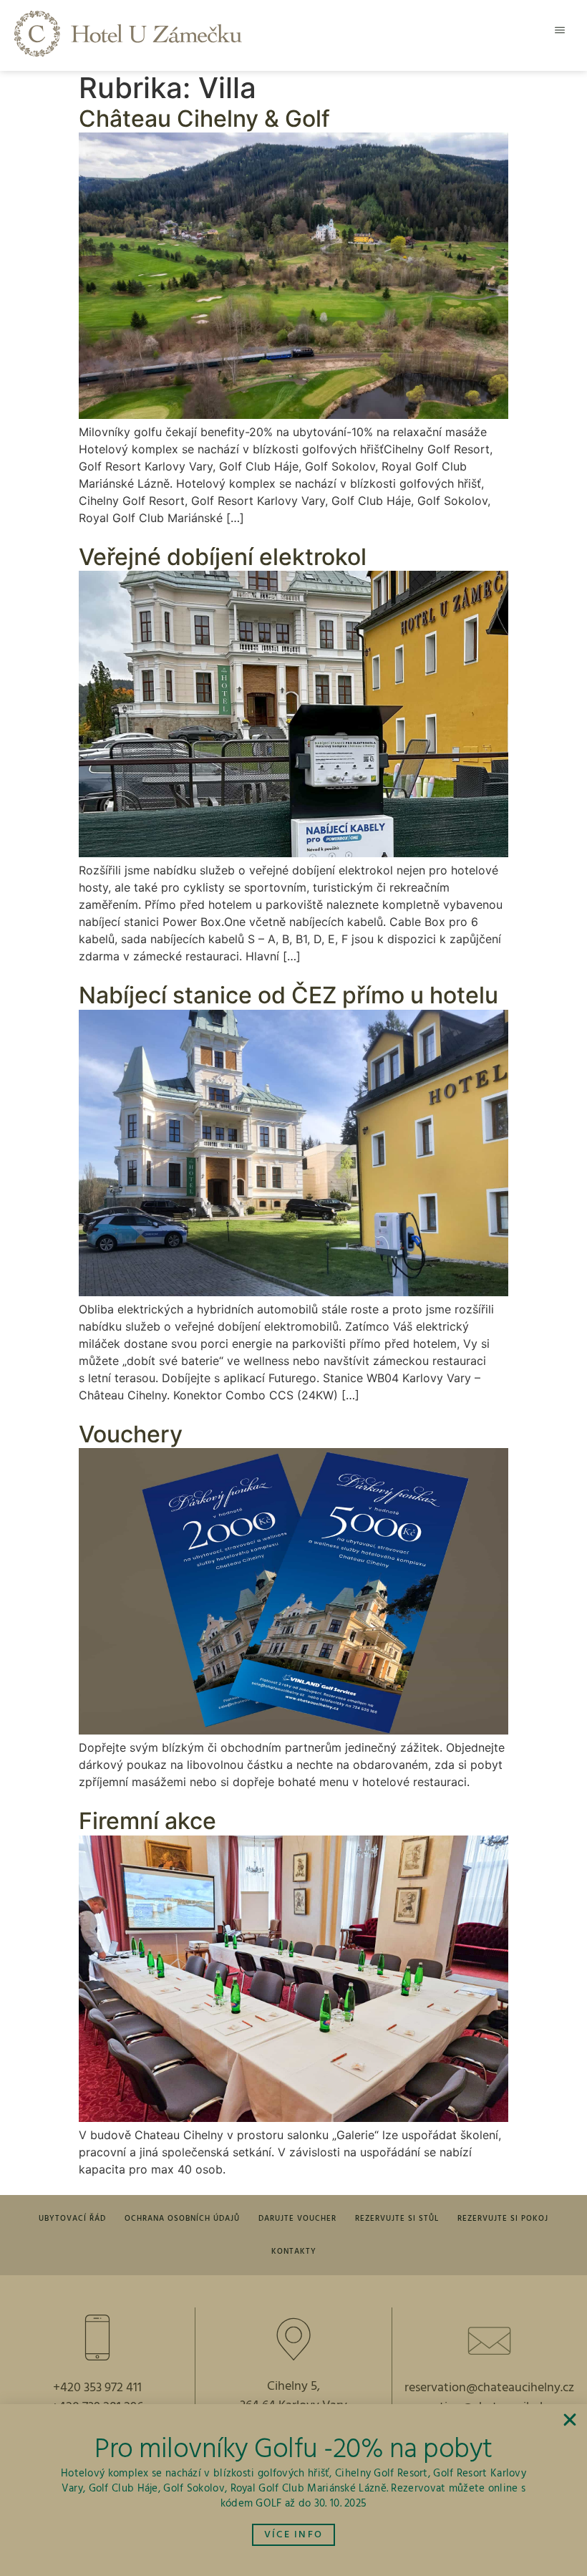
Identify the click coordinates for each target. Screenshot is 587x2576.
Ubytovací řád (72, 2219)
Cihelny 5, (293, 2387)
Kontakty (294, 2252)
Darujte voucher (297, 2219)
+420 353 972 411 (97, 2388)
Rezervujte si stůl (397, 2219)
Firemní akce (147, 1821)
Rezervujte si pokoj (503, 2219)
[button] (560, 30)
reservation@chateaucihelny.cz (489, 2388)
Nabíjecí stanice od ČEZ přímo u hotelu (288, 995)
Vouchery (131, 1434)
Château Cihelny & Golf (204, 119)
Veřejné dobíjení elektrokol (223, 557)
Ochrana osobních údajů (182, 2219)
